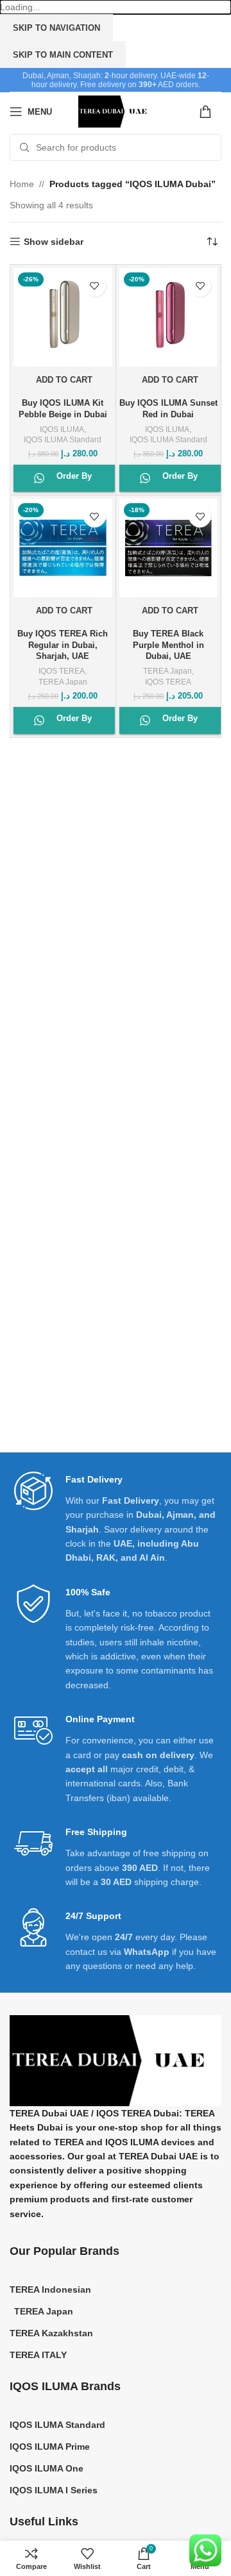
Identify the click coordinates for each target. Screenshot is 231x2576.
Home (22, 184)
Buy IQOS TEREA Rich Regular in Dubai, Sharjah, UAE (63, 645)
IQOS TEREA (62, 671)
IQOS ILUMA (62, 429)
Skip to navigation (56, 28)
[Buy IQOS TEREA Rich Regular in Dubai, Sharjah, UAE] (63, 548)
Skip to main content (63, 55)
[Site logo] (116, 111)
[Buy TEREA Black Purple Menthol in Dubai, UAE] (169, 548)
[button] (63, 380)
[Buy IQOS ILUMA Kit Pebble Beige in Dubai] (63, 317)
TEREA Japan (63, 682)
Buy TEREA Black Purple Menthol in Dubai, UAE (168, 645)
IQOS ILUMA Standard (63, 440)
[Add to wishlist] (95, 286)
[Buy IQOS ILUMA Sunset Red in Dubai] (169, 317)
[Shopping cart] (210, 112)
